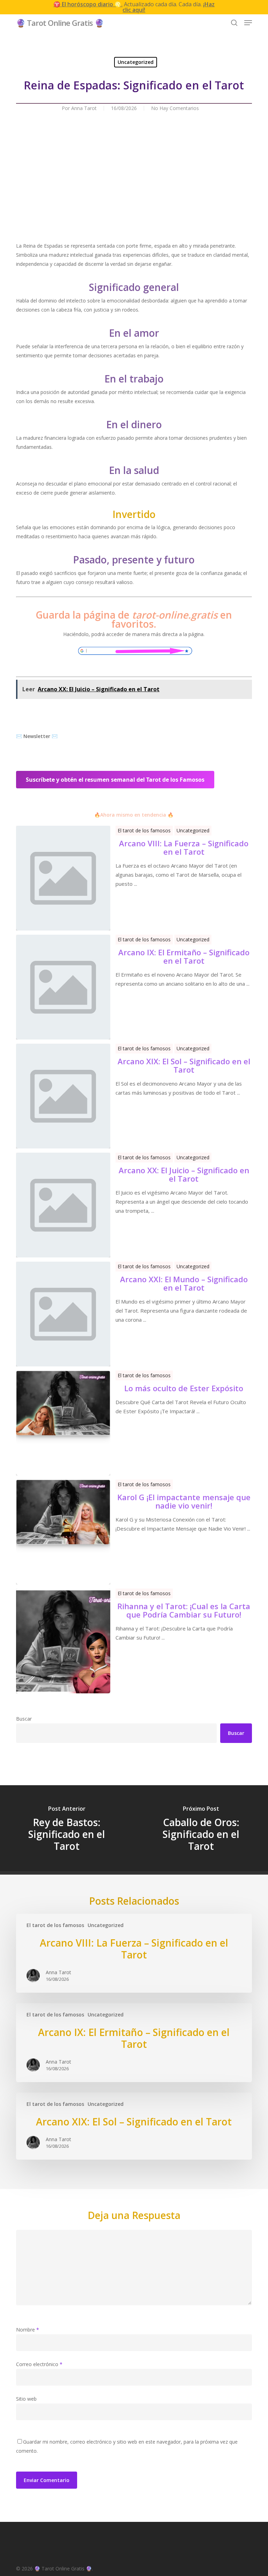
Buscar (24, 1719)
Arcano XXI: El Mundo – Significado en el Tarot (184, 1283)
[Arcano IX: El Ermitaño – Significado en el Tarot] (134, 2043)
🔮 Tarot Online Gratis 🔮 (60, 23)
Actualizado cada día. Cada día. (134, 7)
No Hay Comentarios (175, 108)
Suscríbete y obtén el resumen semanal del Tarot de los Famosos (115, 780)
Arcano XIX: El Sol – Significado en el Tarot (184, 1065)
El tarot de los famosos (144, 830)
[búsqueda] (234, 23)
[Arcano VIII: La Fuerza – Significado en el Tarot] (134, 1953)
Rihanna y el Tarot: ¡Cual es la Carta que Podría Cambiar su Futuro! (184, 1610)
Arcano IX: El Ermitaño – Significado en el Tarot (184, 956)
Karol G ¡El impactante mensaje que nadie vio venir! (184, 1501)
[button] (248, 23)
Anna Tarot (84, 108)
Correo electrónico (39, 2364)
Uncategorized (136, 62)
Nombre (28, 2330)
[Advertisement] (134, 192)
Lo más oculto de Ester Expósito (184, 1388)
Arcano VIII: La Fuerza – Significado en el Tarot (184, 847)
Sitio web (26, 2399)
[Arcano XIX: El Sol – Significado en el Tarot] (134, 2126)
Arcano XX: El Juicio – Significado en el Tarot (184, 1174)
